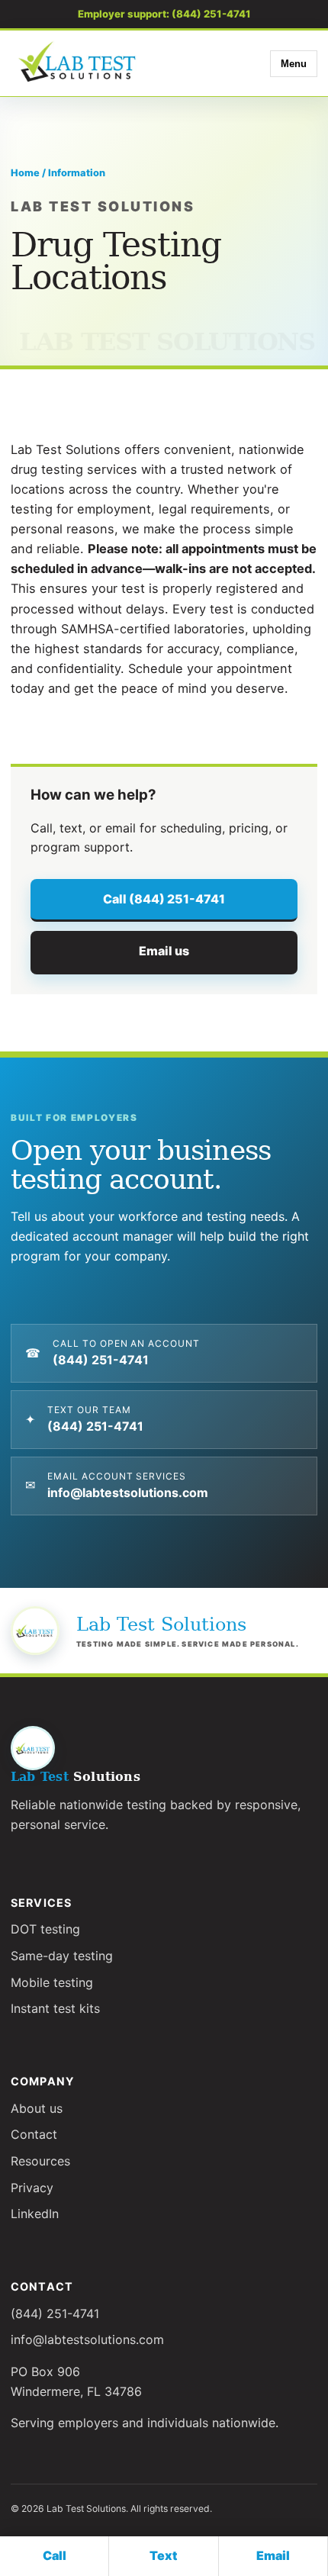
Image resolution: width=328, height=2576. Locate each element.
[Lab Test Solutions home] (79, 63)
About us (37, 2108)
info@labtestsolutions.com (87, 2339)
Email (273, 2555)
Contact (34, 2134)
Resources (40, 2161)
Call (55, 2555)
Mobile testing (52, 1982)
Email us (164, 951)
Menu (294, 64)
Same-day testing (62, 1956)
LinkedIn (35, 2214)
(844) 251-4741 (55, 2314)
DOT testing (45, 1929)
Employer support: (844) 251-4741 (164, 14)
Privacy (32, 2188)
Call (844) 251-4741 (164, 899)
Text (163, 2555)
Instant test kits (55, 2008)
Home (25, 173)
